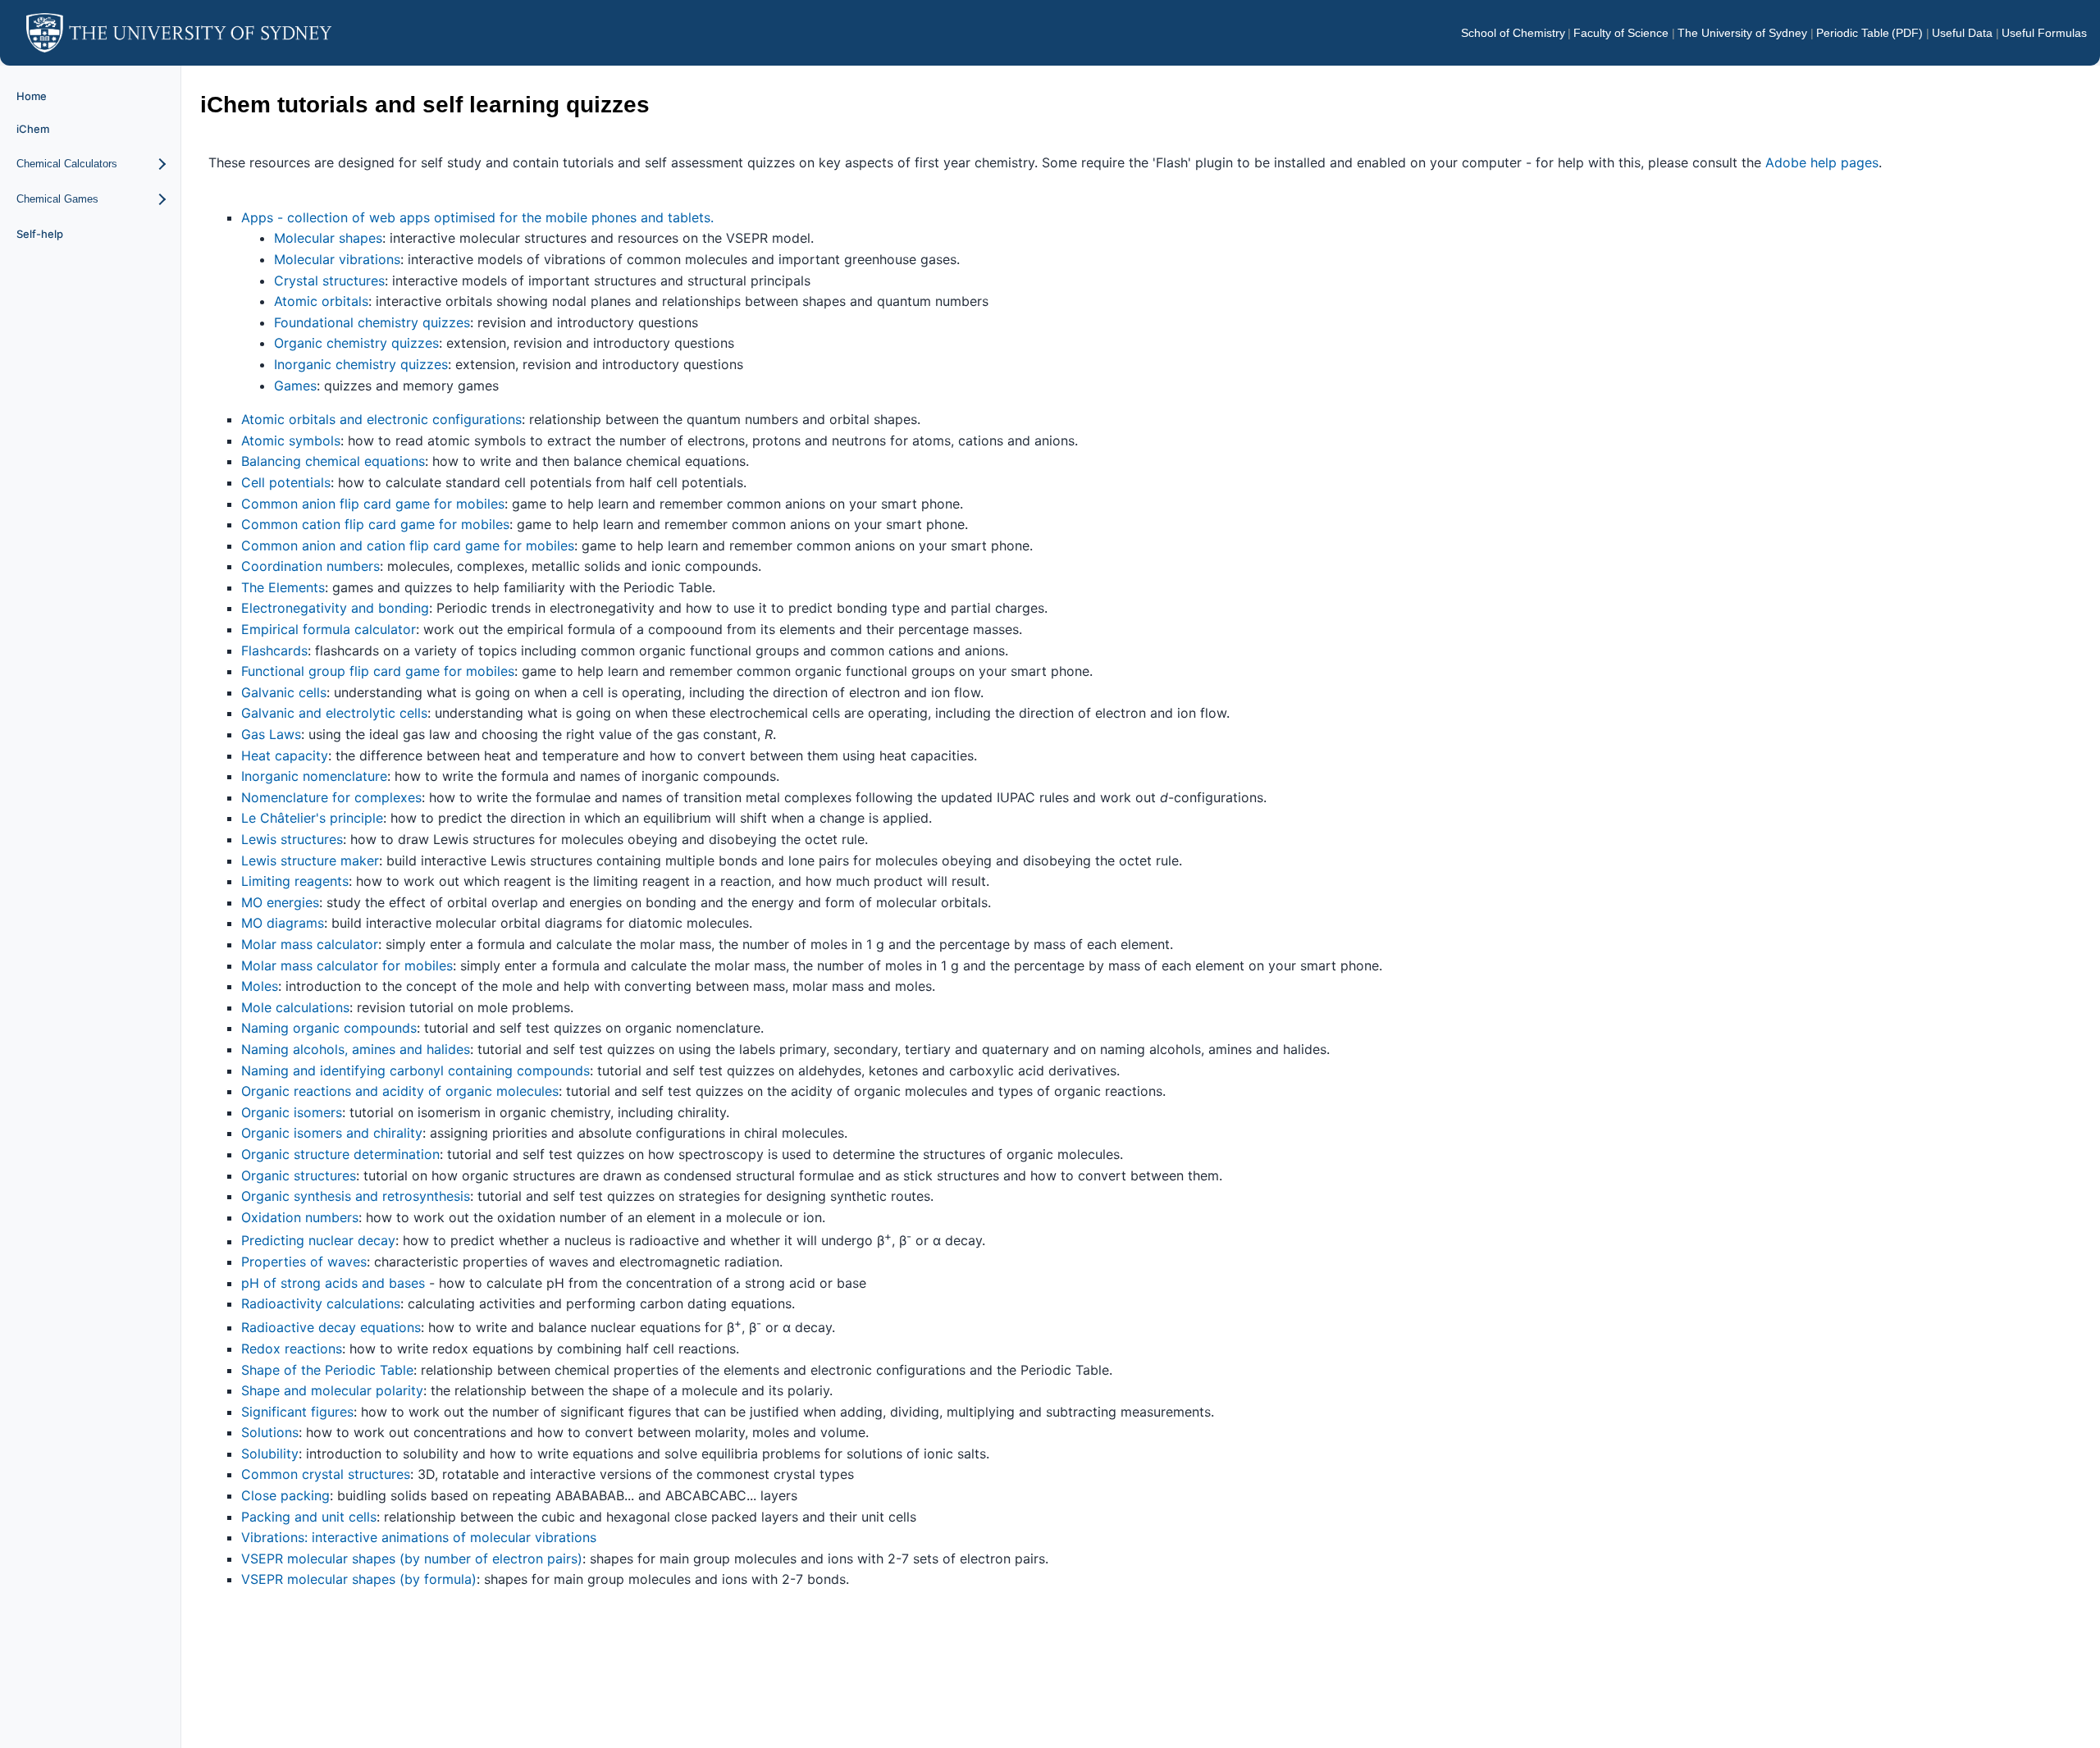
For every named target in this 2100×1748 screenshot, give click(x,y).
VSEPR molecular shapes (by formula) (359, 1579)
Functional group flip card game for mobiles (378, 671)
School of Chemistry (1513, 33)
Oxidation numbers (300, 1217)
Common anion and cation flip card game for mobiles (408, 545)
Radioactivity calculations (321, 1303)
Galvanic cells (284, 692)
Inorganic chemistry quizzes (361, 364)
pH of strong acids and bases (333, 1283)
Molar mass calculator (310, 944)
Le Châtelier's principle (312, 818)
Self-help (40, 234)
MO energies (280, 902)
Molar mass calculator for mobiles (347, 965)
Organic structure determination (340, 1154)
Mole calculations (295, 1007)
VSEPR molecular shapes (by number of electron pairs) (412, 1559)
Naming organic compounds (329, 1028)
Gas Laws (271, 734)
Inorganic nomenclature (314, 776)
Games (295, 386)
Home (32, 96)
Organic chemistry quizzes (356, 343)
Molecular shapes (328, 238)
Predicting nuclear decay (318, 1241)
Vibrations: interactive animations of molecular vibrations (419, 1537)
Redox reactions (292, 1349)
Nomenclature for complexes (331, 797)
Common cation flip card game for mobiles (375, 524)
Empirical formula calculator (329, 629)
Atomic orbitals (321, 301)
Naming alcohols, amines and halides (356, 1049)
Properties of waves (304, 1262)
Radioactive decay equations (331, 1327)
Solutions (270, 1432)
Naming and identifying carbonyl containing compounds (415, 1070)
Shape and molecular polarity (332, 1390)
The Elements (283, 587)
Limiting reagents (295, 881)
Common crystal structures (326, 1474)
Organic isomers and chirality (332, 1133)
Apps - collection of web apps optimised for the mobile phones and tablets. (477, 217)
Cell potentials (286, 482)
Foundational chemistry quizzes (372, 322)
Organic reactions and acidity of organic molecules (400, 1091)
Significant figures (297, 1412)
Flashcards (274, 650)
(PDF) (1907, 33)
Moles (260, 986)
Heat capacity (285, 755)
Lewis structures (292, 839)
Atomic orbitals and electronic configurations (381, 419)
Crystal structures (329, 281)
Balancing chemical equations (333, 461)
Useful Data (1962, 33)
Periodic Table (1853, 33)
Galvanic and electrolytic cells (334, 713)
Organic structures (299, 1175)
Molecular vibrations (337, 259)
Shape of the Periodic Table (327, 1370)
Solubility (270, 1454)
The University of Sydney (1742, 33)
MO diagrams (283, 923)
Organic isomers (292, 1112)
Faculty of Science (1621, 33)
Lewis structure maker (310, 860)
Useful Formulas (2044, 33)
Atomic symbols (291, 440)
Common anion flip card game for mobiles (373, 504)
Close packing (285, 1495)
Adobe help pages (1822, 162)
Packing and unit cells (309, 1517)
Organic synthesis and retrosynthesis (356, 1196)
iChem (33, 129)
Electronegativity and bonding (335, 608)
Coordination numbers (310, 566)
